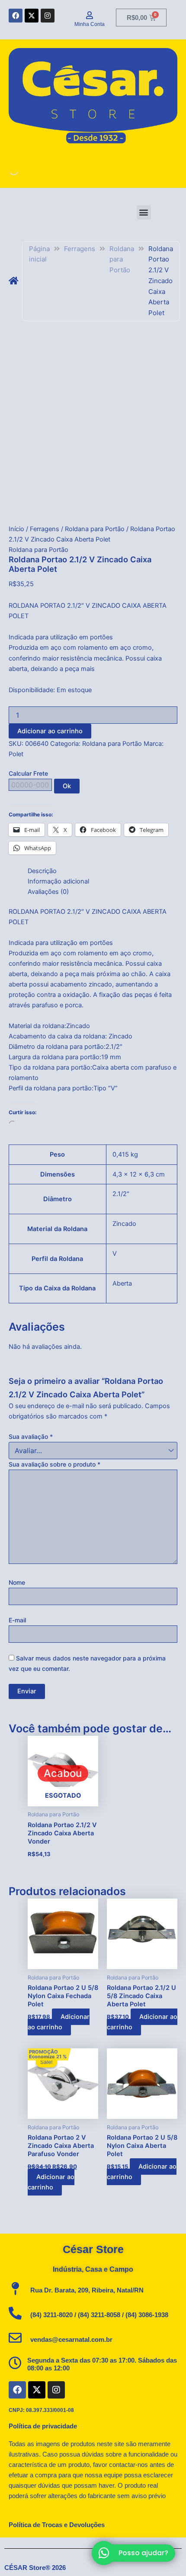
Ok (67, 786)
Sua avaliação (31, 1436)
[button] (144, 212)
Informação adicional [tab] (58, 881)
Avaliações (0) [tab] (48, 892)
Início (16, 529)
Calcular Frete (28, 773)
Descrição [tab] (42, 871)
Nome (17, 1582)
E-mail (17, 1620)
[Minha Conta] (90, 15)
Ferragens (80, 249)
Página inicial (39, 254)
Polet (16, 754)
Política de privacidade (43, 2426)
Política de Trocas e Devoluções (57, 2525)
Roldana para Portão (122, 260)
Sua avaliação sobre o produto (55, 1464)
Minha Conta (90, 24)
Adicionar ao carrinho (50, 731)
